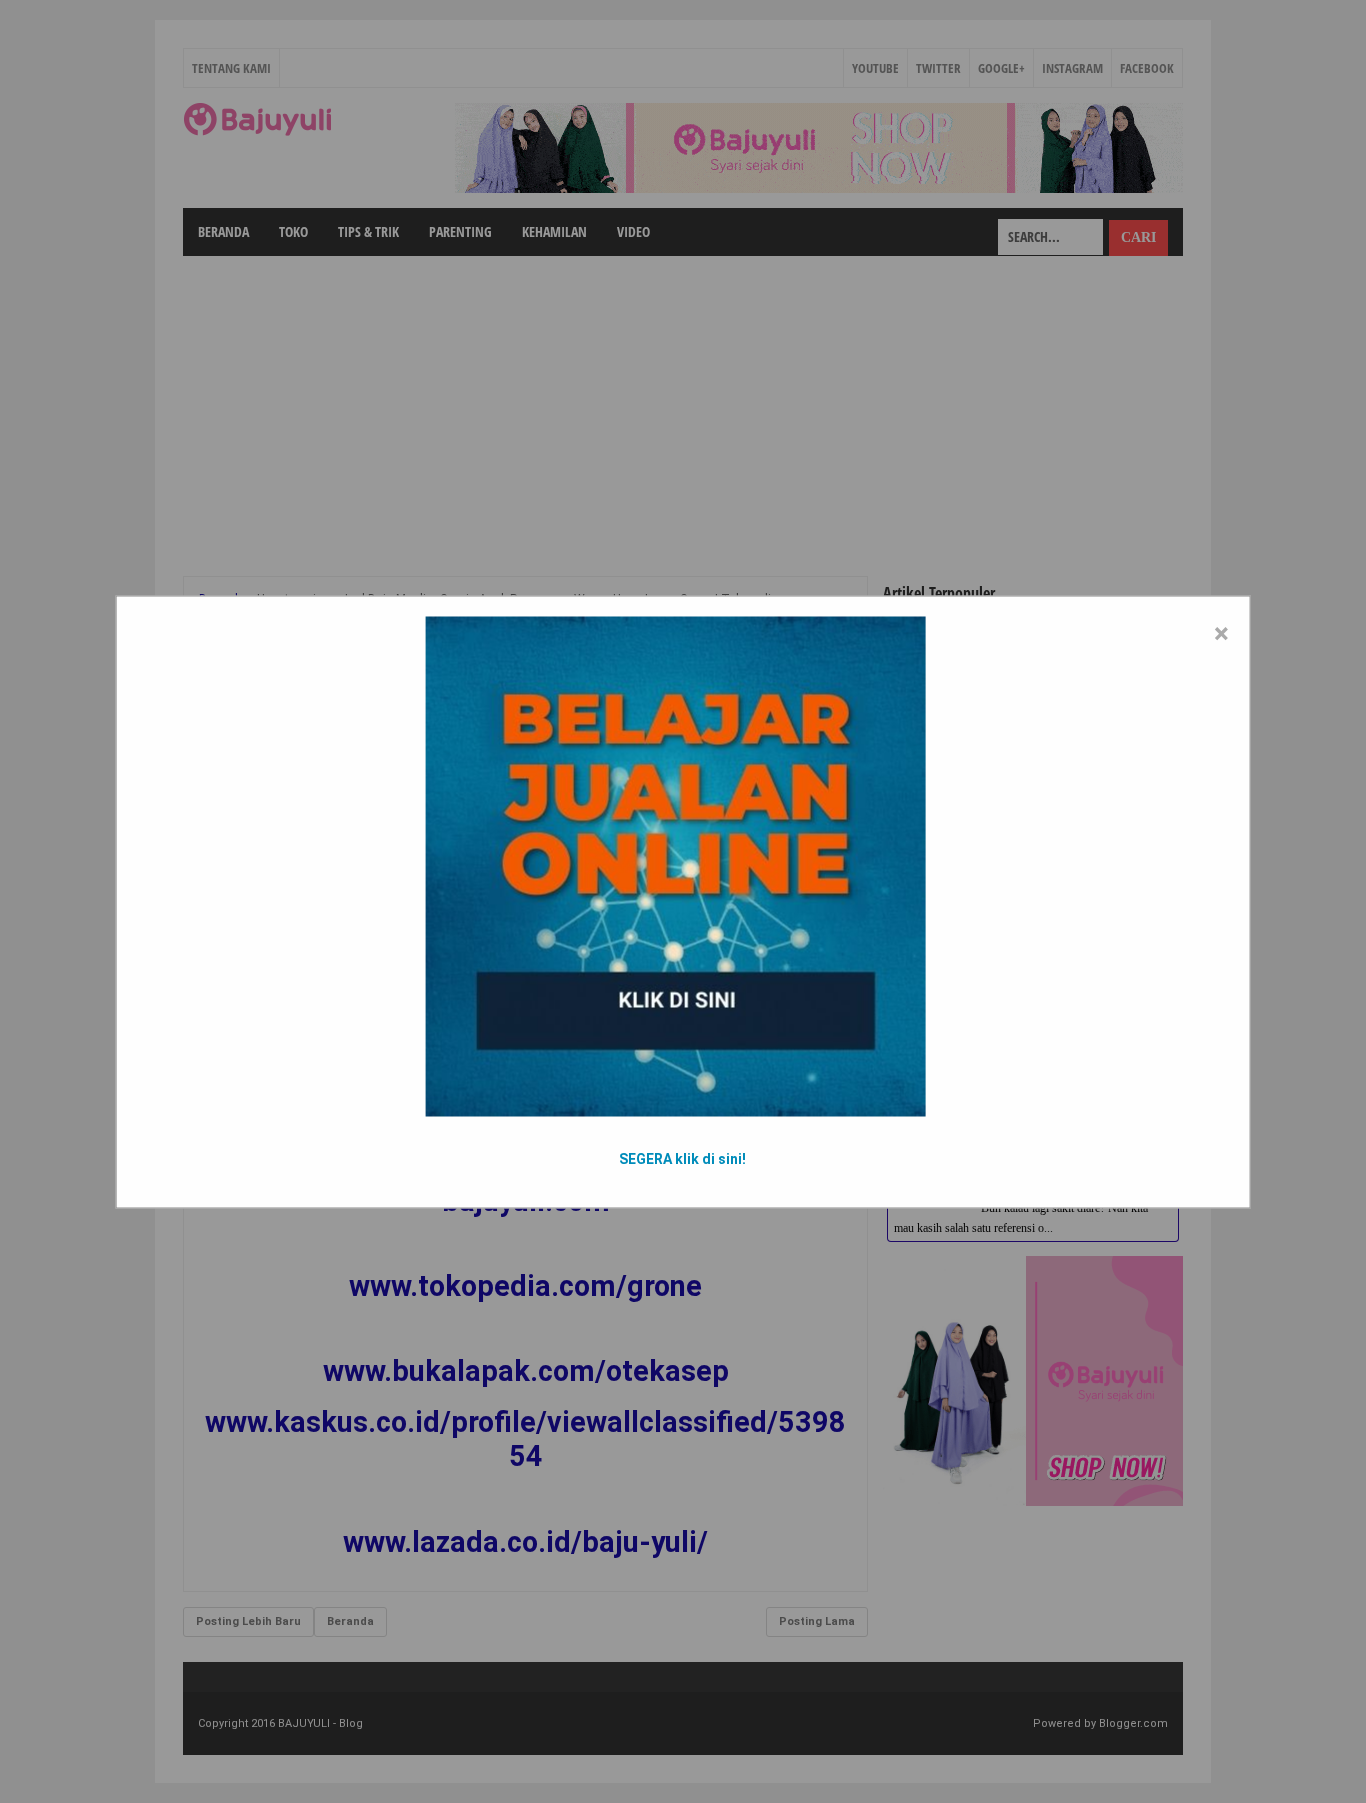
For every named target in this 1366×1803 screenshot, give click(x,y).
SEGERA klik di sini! (682, 1158)
